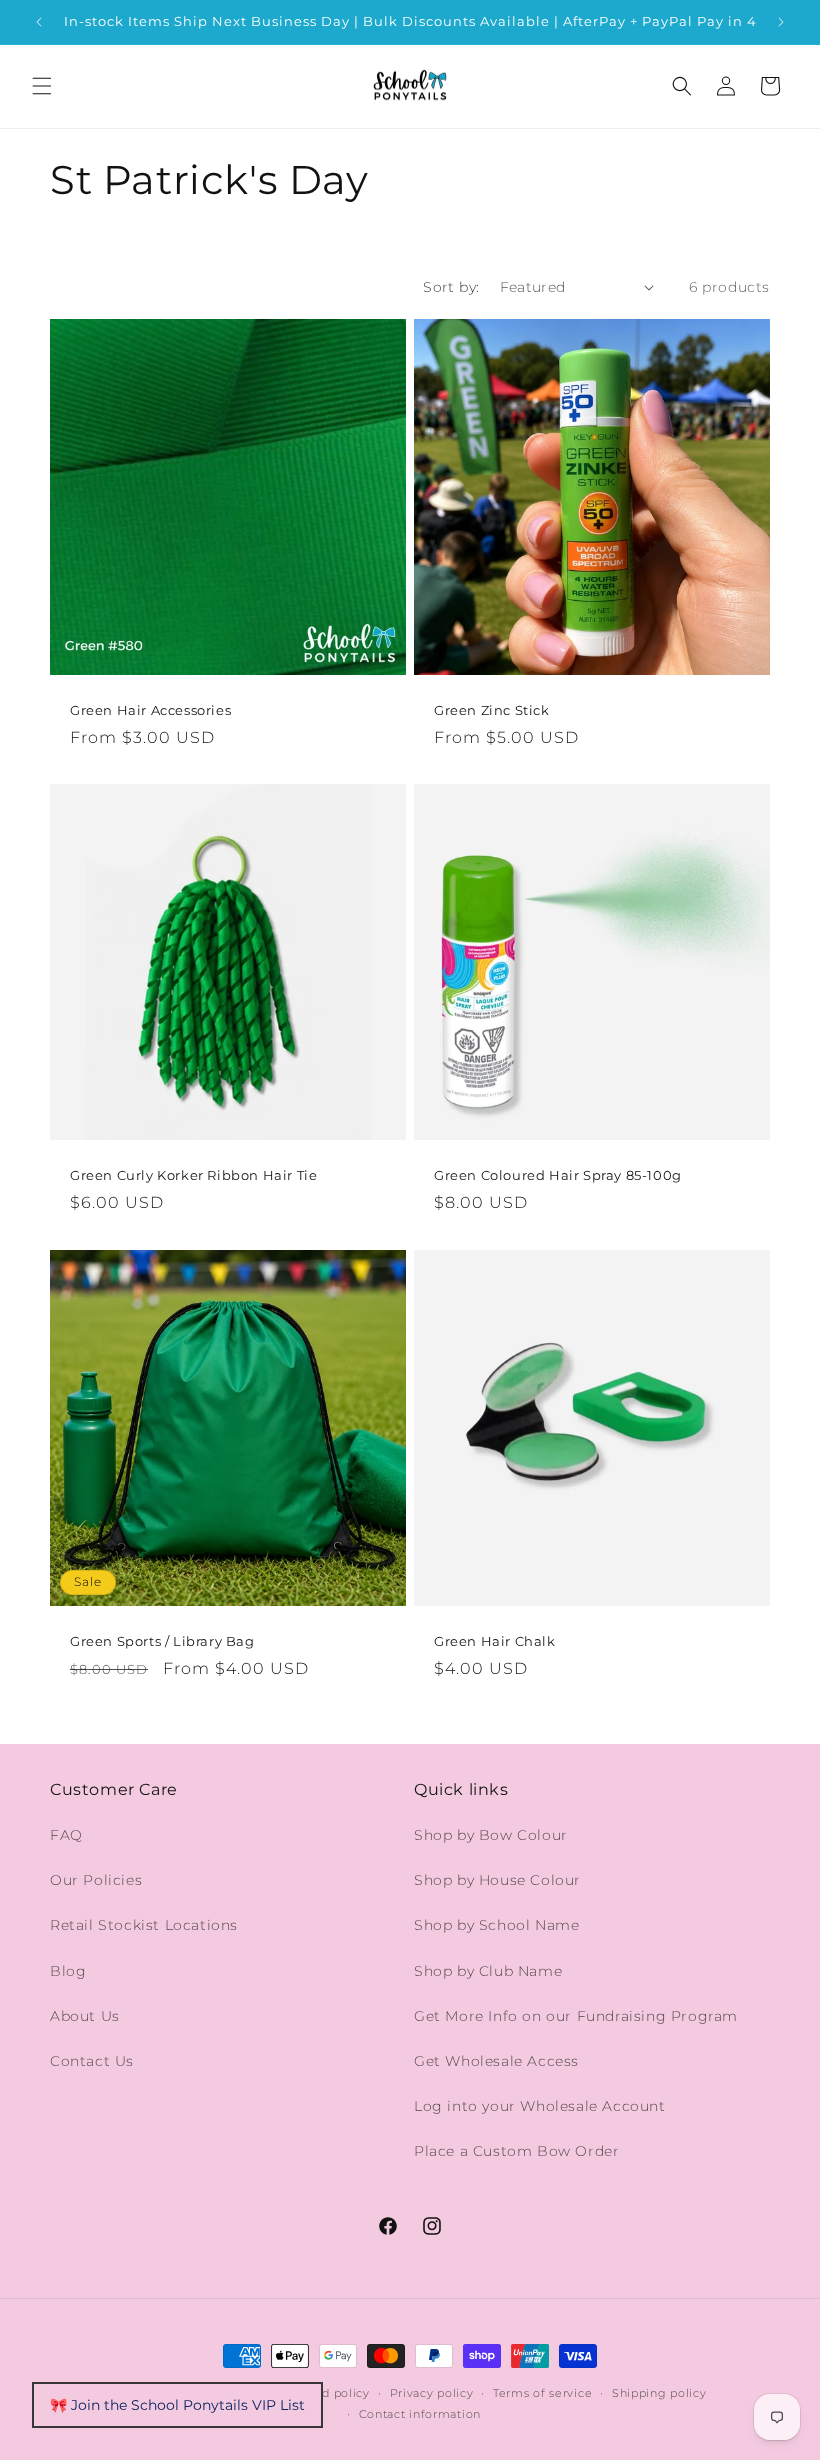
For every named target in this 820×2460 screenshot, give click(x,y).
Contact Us (92, 2061)
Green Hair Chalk (495, 1641)
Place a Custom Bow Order (516, 2151)
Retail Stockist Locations (144, 1925)
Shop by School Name (496, 1925)
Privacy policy (432, 2393)
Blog (68, 1971)
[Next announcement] (781, 22)
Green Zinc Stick (492, 710)
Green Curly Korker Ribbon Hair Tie (193, 1175)
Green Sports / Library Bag (162, 1641)
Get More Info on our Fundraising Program (576, 2016)
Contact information (420, 2414)
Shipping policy (659, 2393)
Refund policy (328, 2393)
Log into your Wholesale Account (540, 2106)
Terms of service (542, 2393)
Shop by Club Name (488, 1971)
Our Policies (96, 1880)
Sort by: (451, 287)
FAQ (66, 1835)
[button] (42, 86)
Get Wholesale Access (496, 2061)
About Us (85, 2016)
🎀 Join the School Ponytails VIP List (177, 2405)
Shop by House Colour (497, 1880)
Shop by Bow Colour (491, 1835)
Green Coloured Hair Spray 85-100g (558, 1175)
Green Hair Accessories (150, 710)
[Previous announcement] (39, 22)
